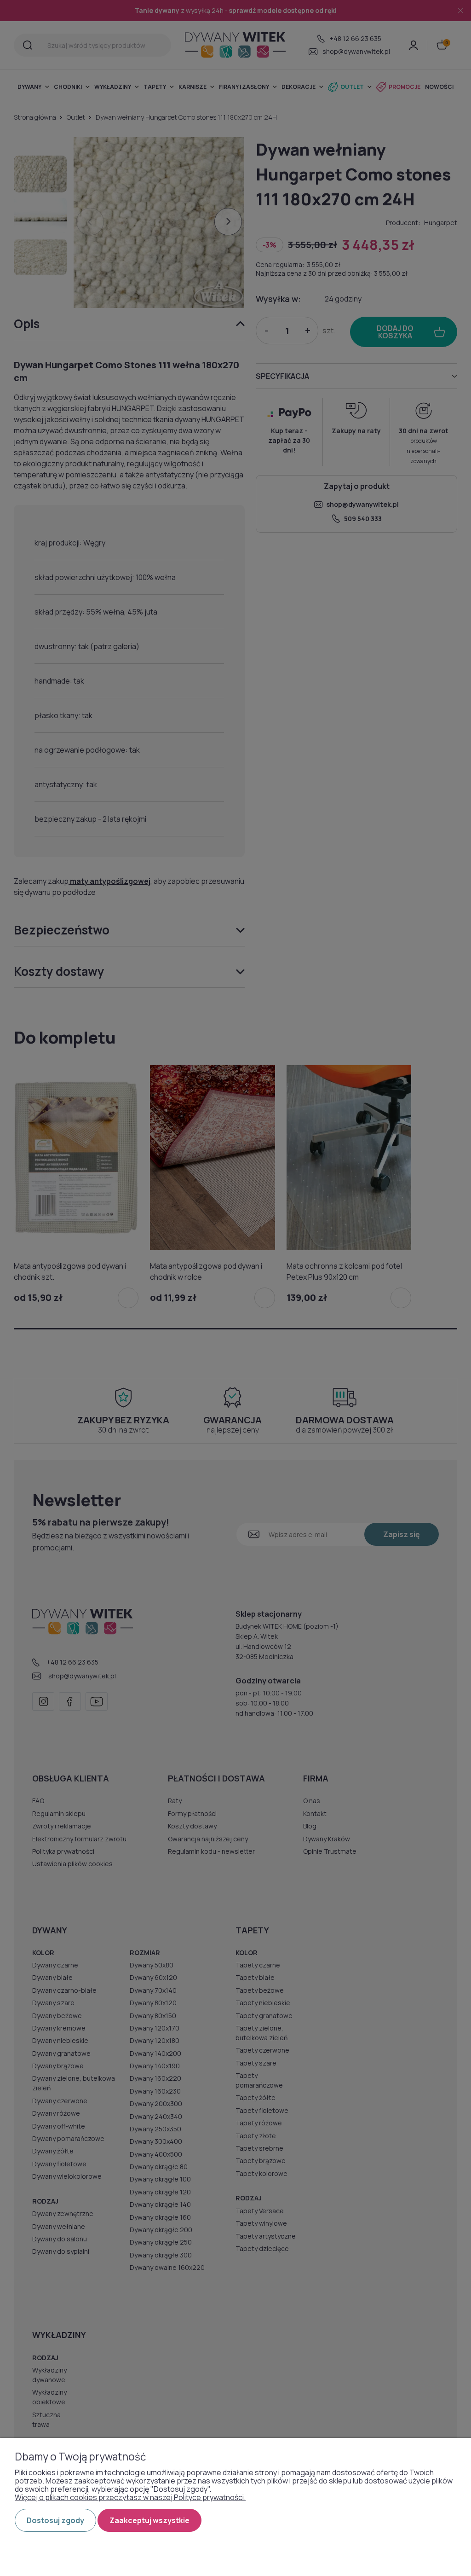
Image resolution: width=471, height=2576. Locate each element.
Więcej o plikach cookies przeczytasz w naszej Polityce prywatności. (130, 2497)
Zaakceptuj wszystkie (149, 2520)
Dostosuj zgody (55, 2520)
